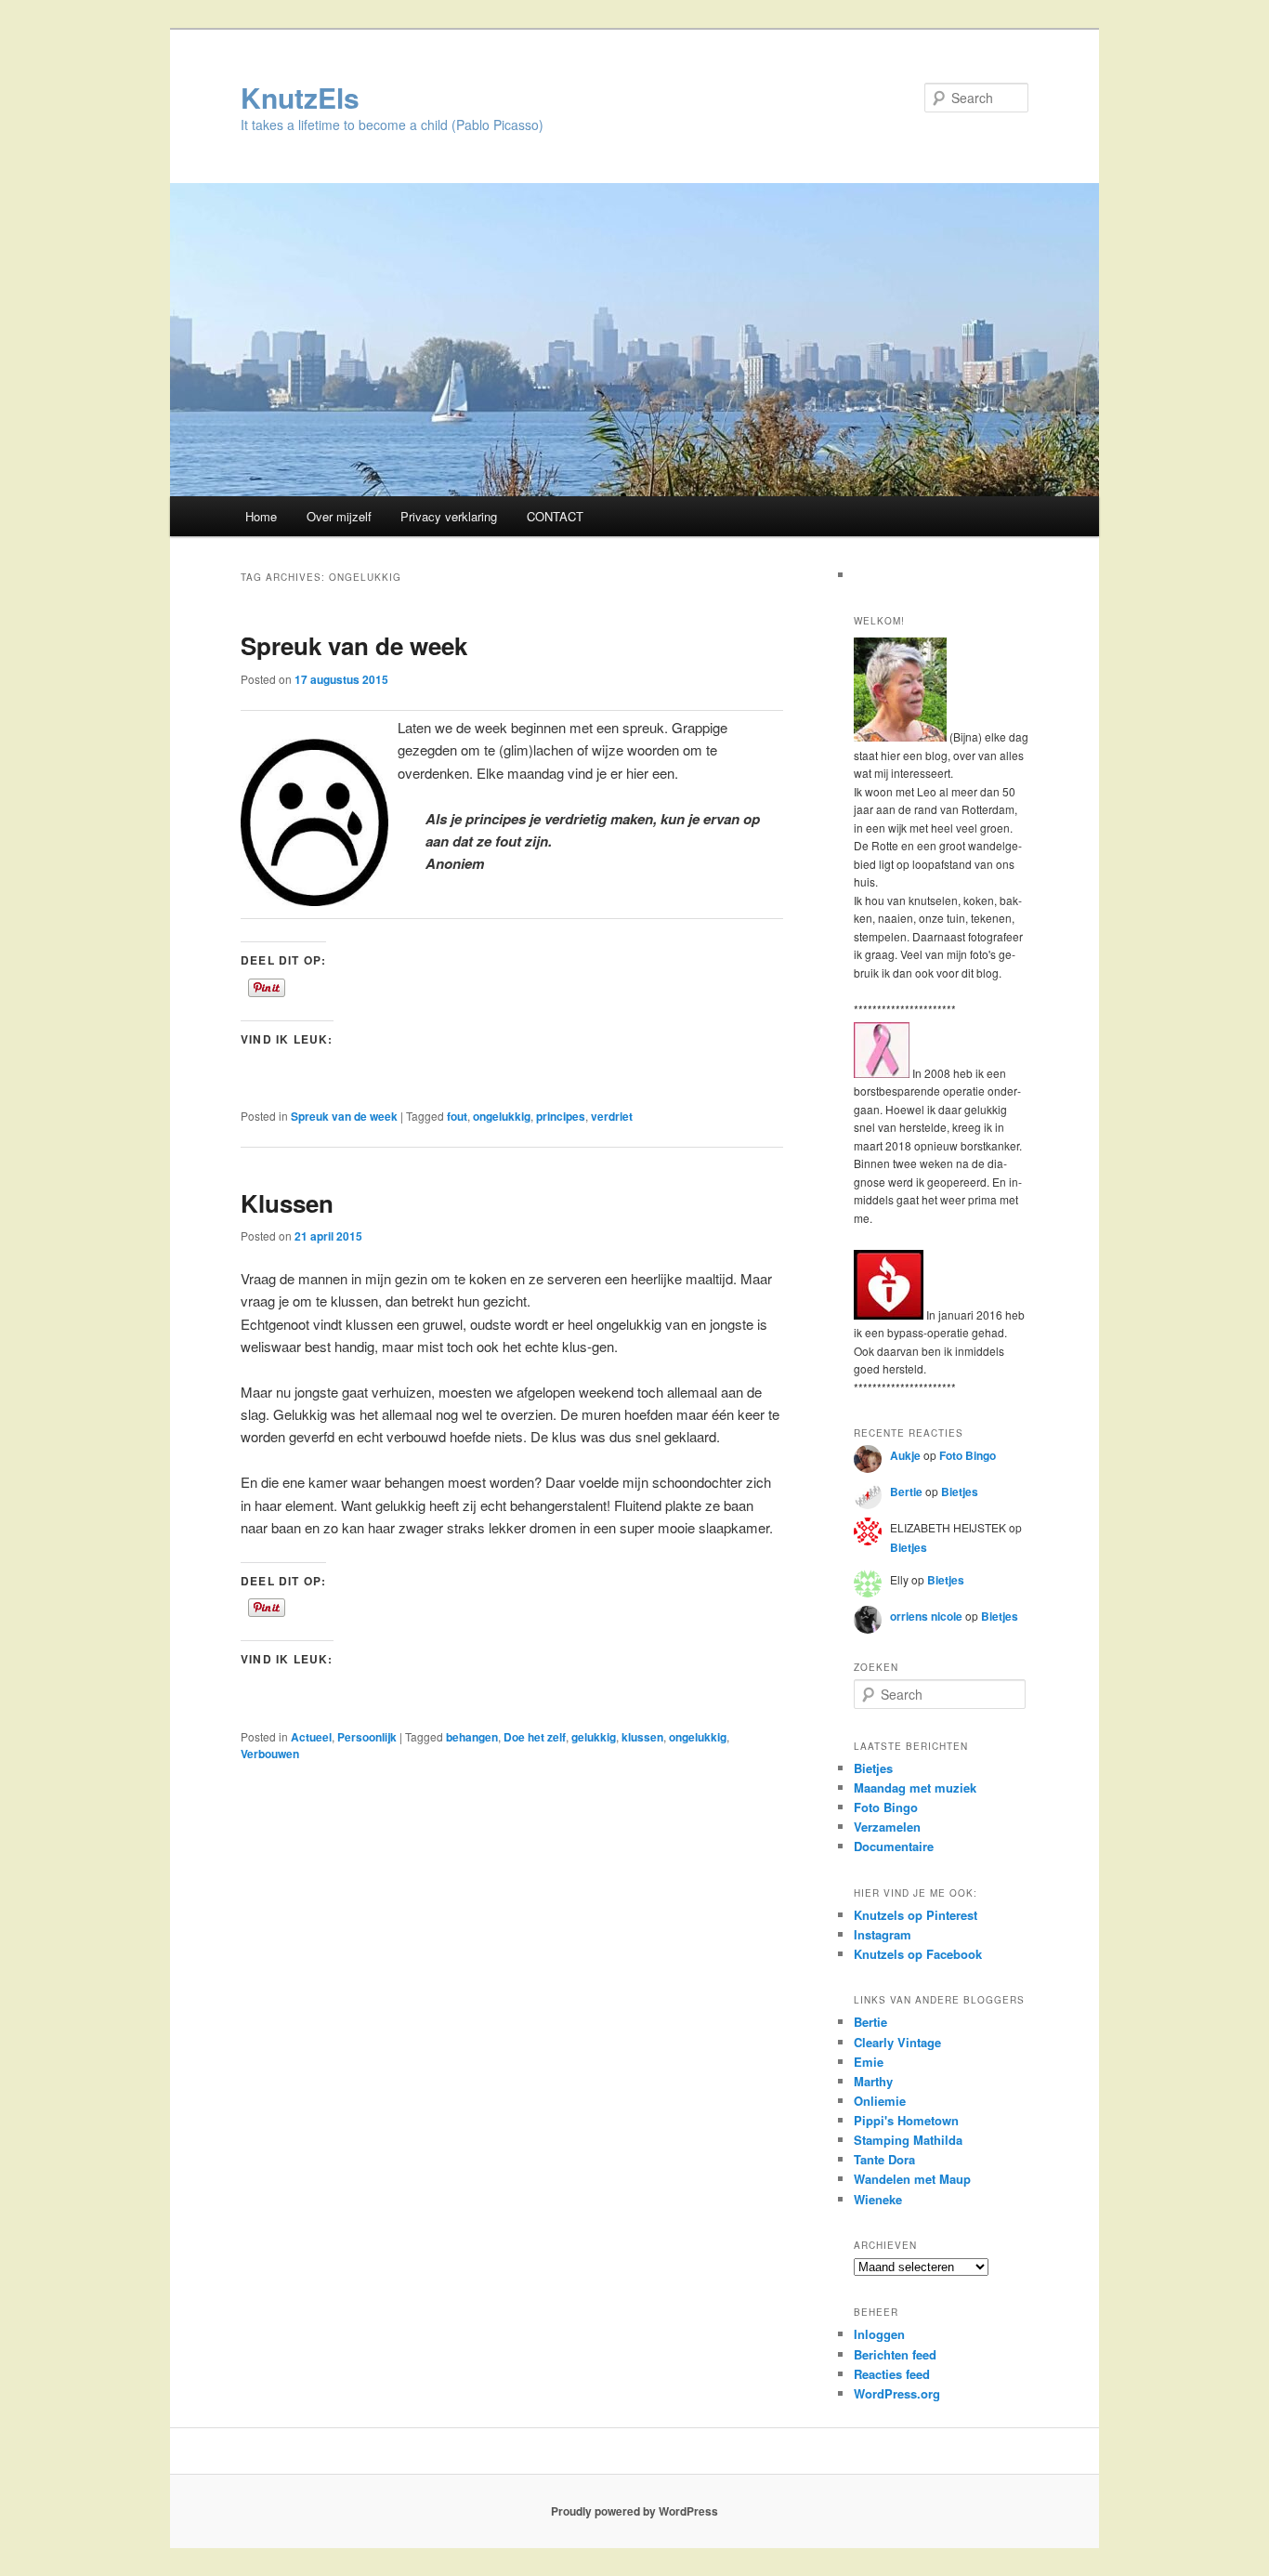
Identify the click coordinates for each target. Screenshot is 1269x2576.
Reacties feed (892, 2374)
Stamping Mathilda (908, 2140)
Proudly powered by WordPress (634, 2511)
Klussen (287, 1203)
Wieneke (878, 2199)
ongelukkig (502, 1116)
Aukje (905, 1455)
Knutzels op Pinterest (916, 1915)
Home (261, 516)
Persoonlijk (367, 1737)
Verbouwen (270, 1754)
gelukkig (594, 1737)
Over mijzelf (339, 516)
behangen (472, 1737)
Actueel (311, 1737)
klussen (642, 1737)
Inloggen (879, 2334)
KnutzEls (300, 97)
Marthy (873, 2081)
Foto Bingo (968, 1455)
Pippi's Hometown (906, 2120)
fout (457, 1116)
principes (561, 1116)
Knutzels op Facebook (918, 1954)
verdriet (612, 1116)
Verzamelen (887, 1827)
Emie (869, 2062)
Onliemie (880, 2101)
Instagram (883, 1934)
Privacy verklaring (449, 516)
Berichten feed (895, 2354)
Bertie (906, 1492)
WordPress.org (897, 2393)
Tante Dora (884, 2159)
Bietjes (960, 1492)
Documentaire (894, 1846)
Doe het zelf (535, 1737)
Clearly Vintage (897, 2042)
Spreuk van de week (354, 645)
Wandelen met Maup (912, 2179)
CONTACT (555, 516)
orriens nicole (926, 1616)
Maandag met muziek (915, 1787)
